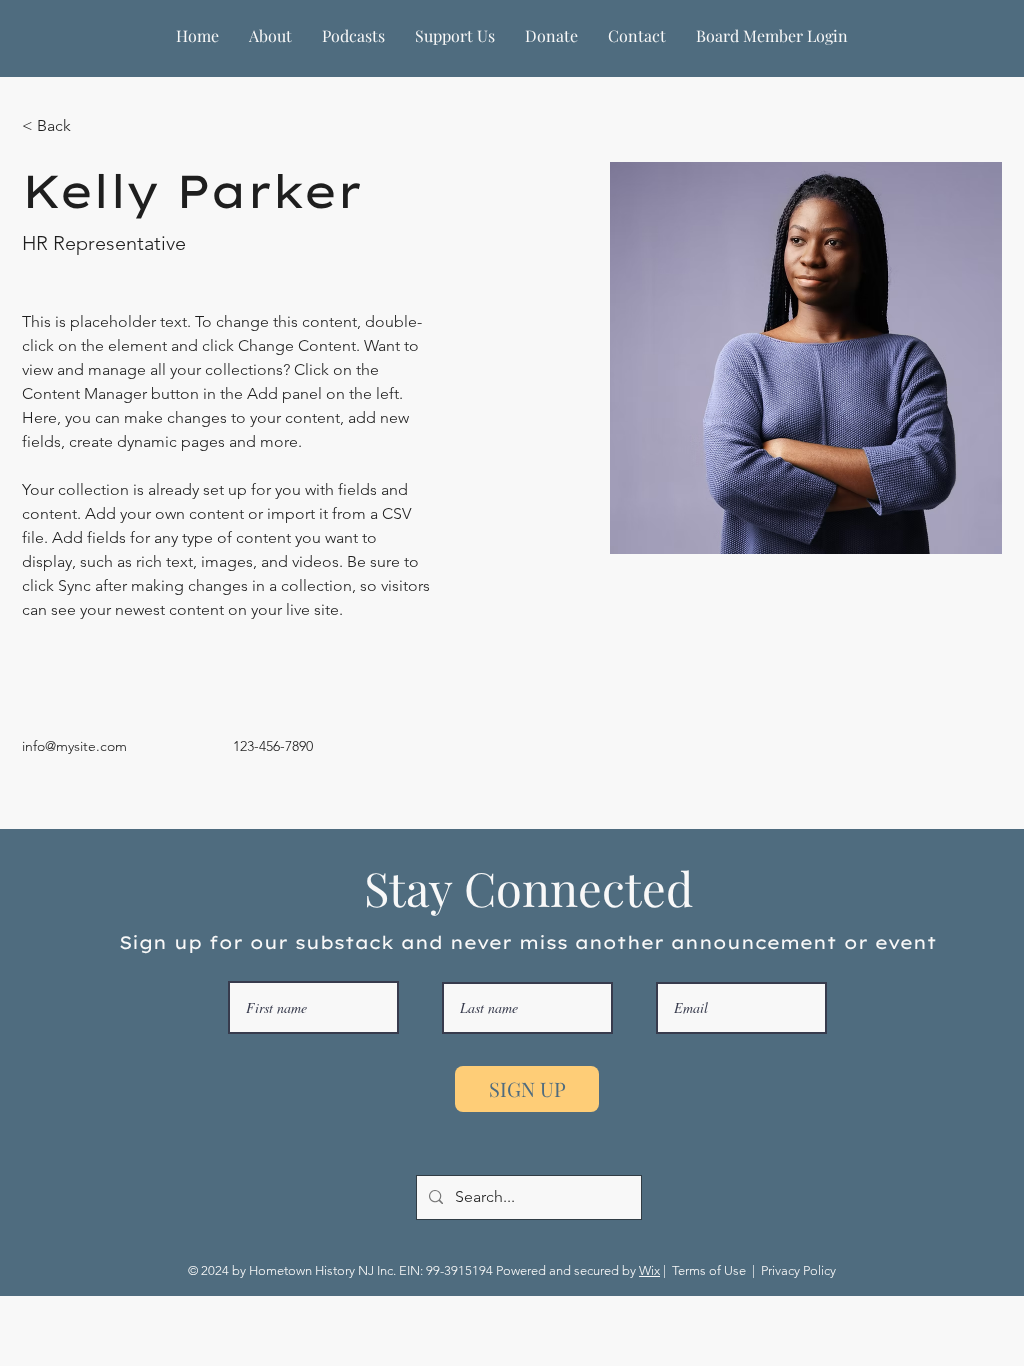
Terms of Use (709, 1270)
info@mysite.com (74, 746)
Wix (649, 1270)
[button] (270, 36)
